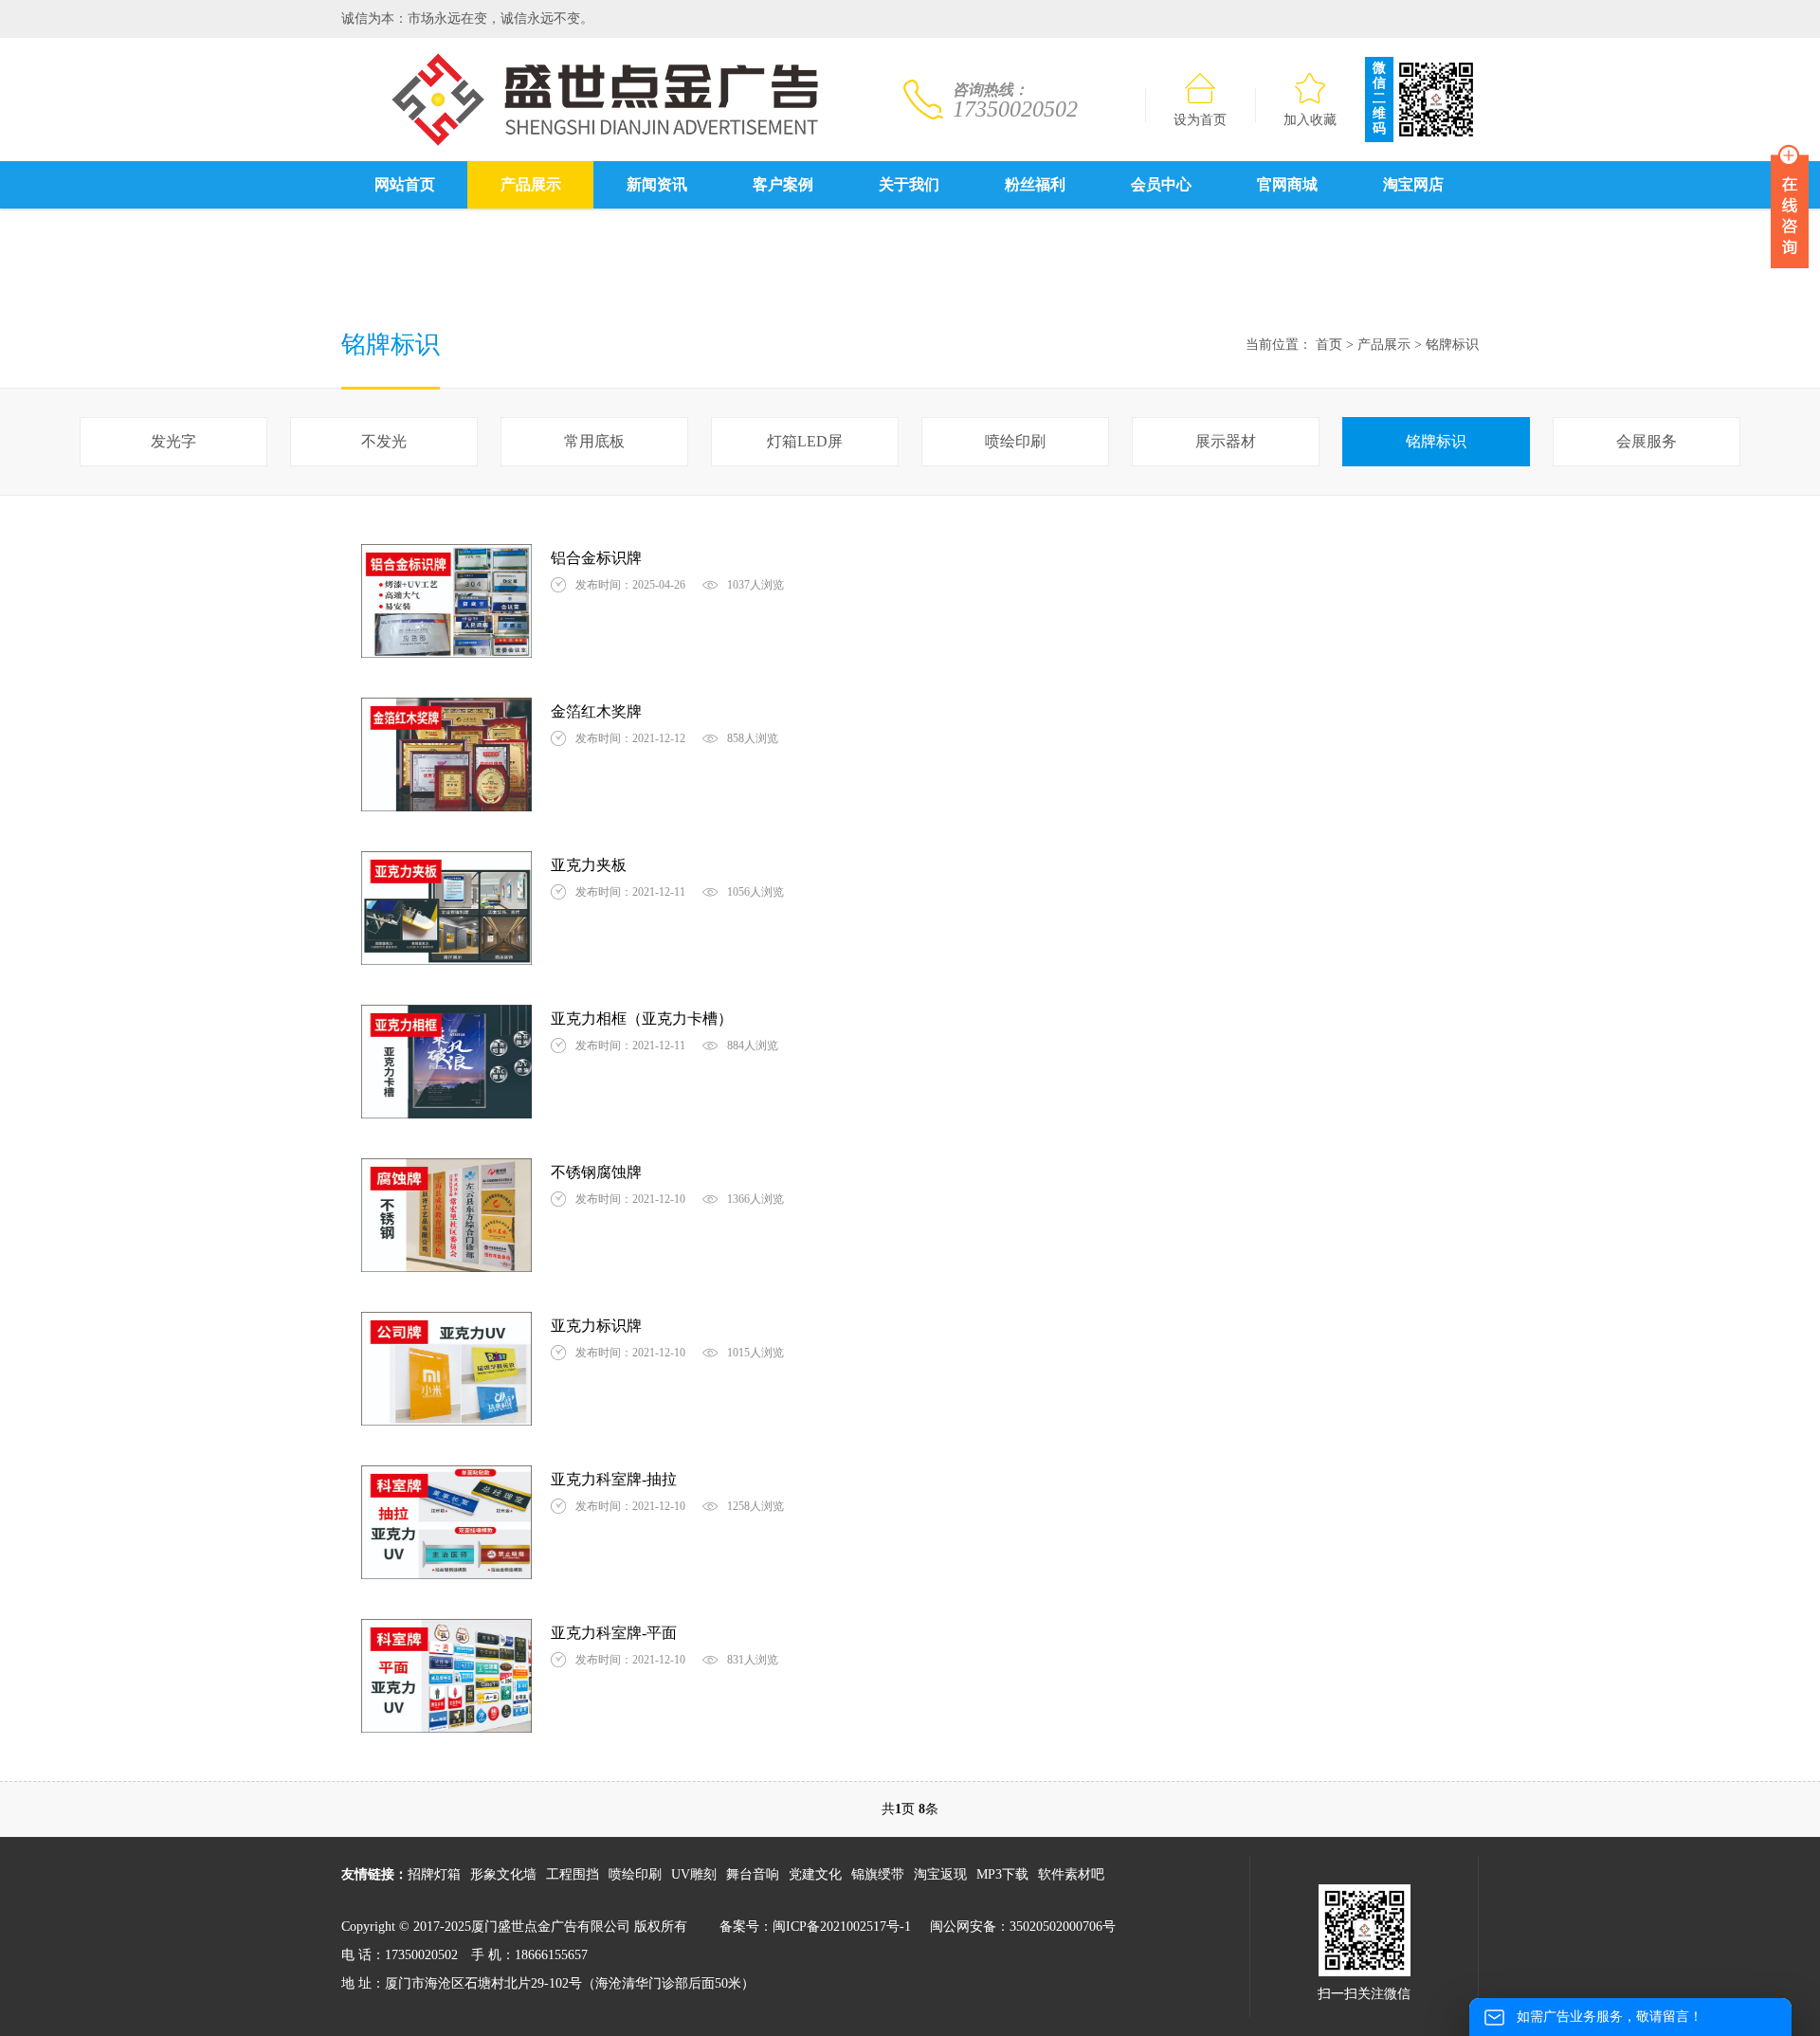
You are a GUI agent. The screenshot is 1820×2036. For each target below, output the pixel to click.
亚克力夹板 (589, 865)
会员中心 (1161, 184)
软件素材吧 (1071, 1874)
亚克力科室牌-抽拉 (614, 1479)
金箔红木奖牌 (596, 711)
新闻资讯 (657, 184)
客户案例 (783, 184)
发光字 (173, 441)
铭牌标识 (1452, 345)
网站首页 (405, 184)
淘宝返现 (940, 1874)
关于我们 (909, 184)
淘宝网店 (1413, 184)
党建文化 (815, 1874)
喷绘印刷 (1015, 441)
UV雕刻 (694, 1874)
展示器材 (1226, 441)
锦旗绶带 (878, 1874)
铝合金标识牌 (596, 558)
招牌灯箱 (434, 1874)
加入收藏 (1310, 120)
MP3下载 (1002, 1874)
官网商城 (1287, 184)
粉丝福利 (1035, 184)
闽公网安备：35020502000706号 (1023, 1927)
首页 (1329, 345)
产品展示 (531, 184)
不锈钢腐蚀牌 (596, 1172)
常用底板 (594, 441)
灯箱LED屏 (805, 441)
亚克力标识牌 (596, 1326)
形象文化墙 (503, 1874)
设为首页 (1200, 120)
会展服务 (1647, 441)
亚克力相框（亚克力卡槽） (642, 1018)
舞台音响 (753, 1874)
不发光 (384, 441)
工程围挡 (573, 1874)
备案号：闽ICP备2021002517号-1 (815, 1927)
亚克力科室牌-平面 (614, 1633)
